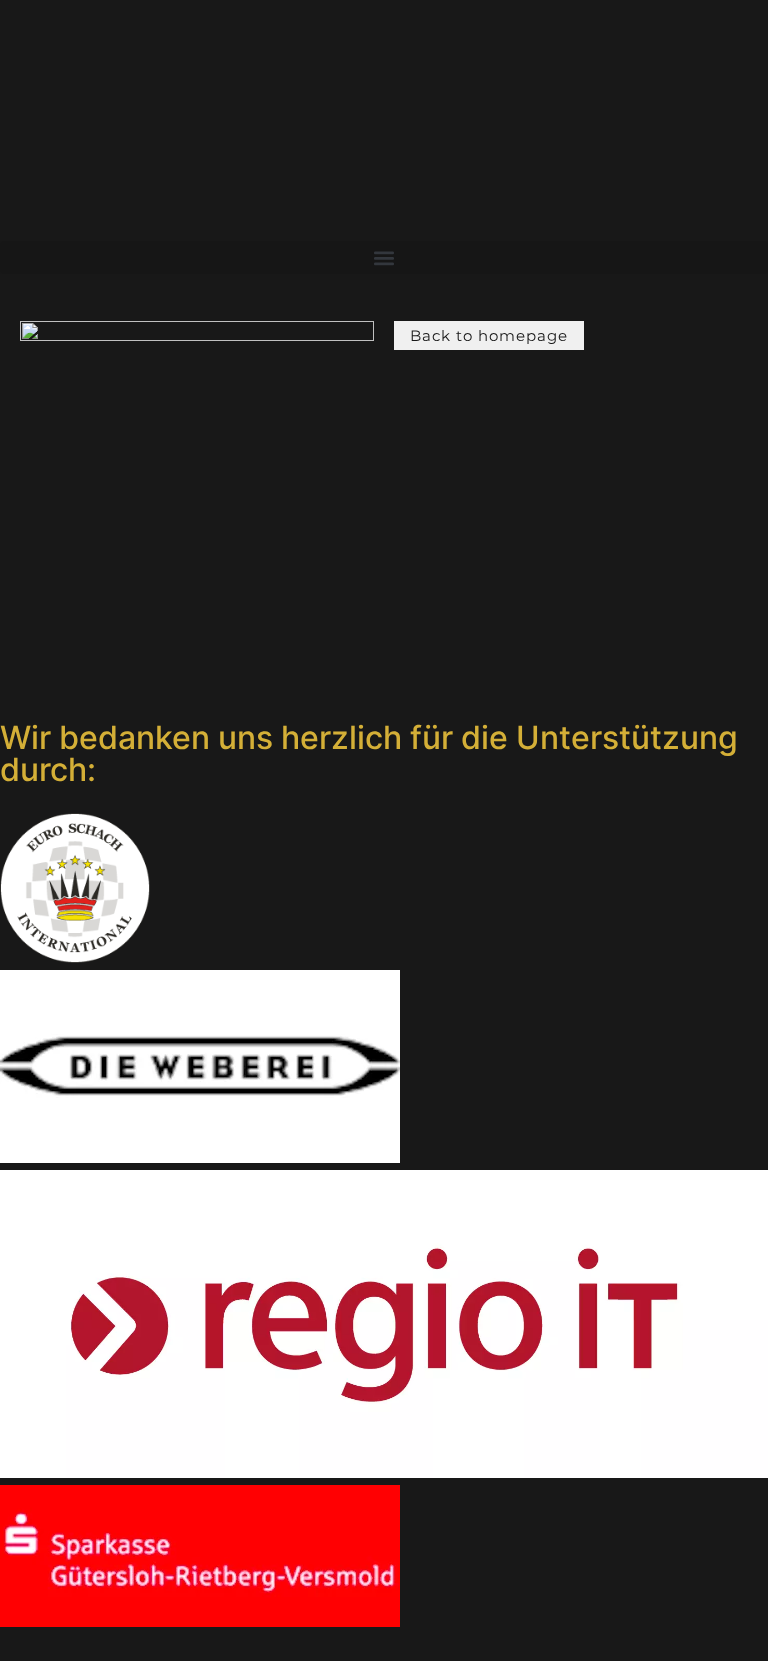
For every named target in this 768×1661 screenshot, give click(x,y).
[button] (384, 257)
